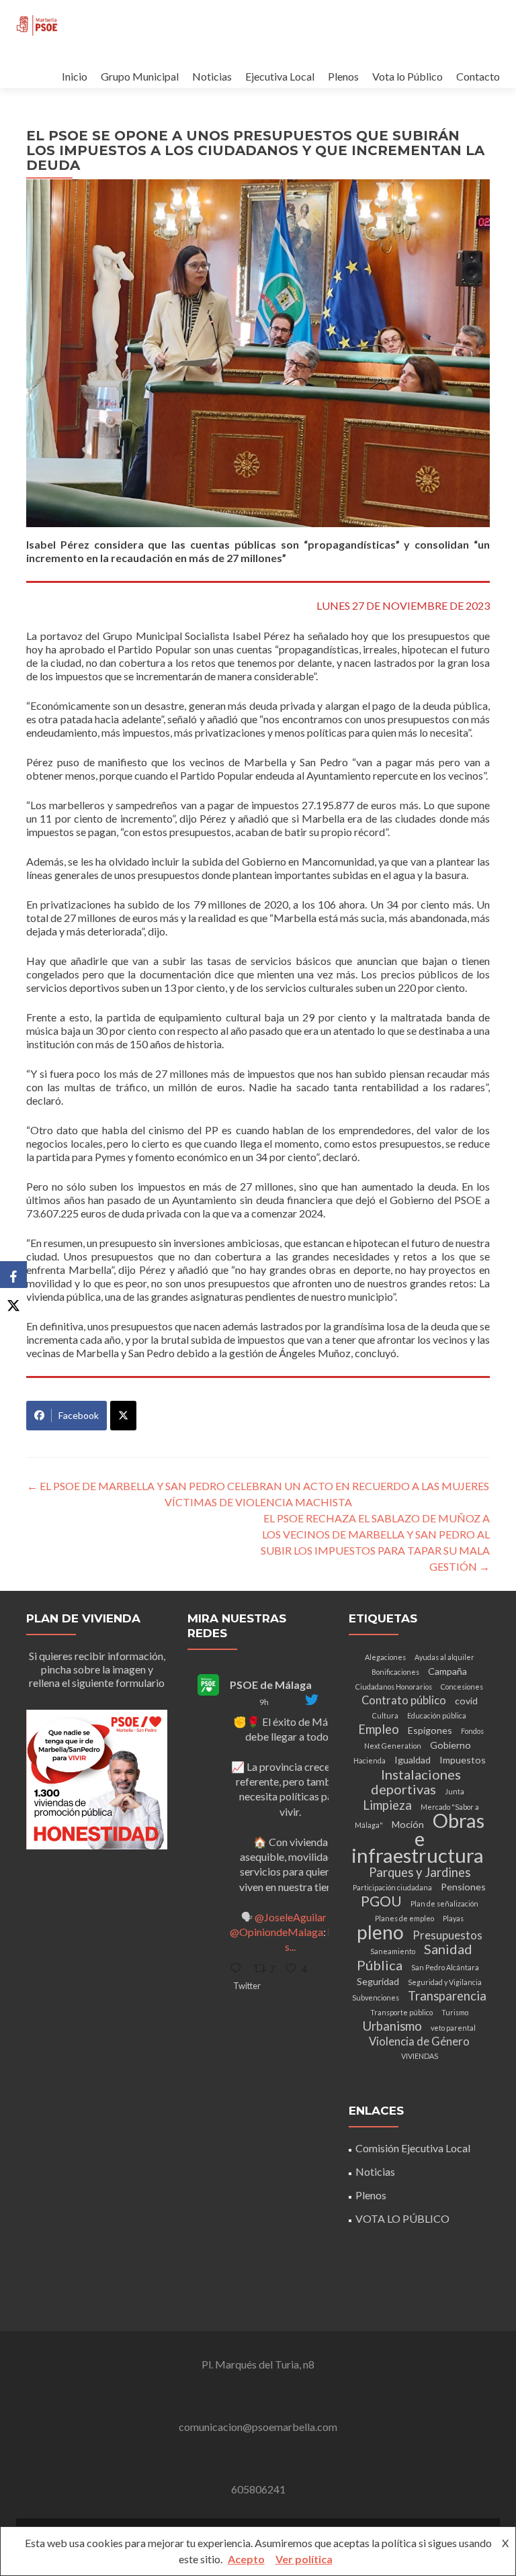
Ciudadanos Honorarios (394, 1687)
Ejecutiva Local (280, 76)
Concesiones (462, 1687)
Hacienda (370, 1760)
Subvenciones (376, 1997)
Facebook (79, 1415)
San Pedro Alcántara (445, 1967)
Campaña (447, 1671)
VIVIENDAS (420, 2056)
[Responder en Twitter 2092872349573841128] (239, 1969)
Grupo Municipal (140, 76)
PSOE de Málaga (271, 1685)
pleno (380, 1932)
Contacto (478, 76)
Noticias (212, 76)
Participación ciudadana (392, 1887)
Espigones (430, 1730)
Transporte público (401, 2012)
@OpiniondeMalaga (276, 1932)
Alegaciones (385, 1657)
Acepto (246, 2559)
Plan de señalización (444, 1903)
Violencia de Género (419, 2041)
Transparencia (447, 1996)
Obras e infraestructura (418, 1838)
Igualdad (413, 1760)
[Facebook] (13, 1275)
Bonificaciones (395, 1672)
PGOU (381, 1901)
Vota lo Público (407, 76)
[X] (13, 1301)
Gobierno (450, 1745)
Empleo (379, 1729)
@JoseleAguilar (291, 1917)
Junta (455, 1791)
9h (264, 1702)
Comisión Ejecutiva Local (413, 2148)
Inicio (75, 76)
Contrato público (404, 1700)
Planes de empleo (404, 1918)
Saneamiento (393, 1951)
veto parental (453, 2028)
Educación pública (437, 1715)
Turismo (455, 2012)
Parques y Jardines (420, 1872)
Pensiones (463, 1887)
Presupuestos (447, 1935)
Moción (408, 1824)
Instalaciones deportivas (416, 1782)
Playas (453, 1918)
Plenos (343, 76)
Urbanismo (392, 2026)
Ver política (304, 2559)
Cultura (385, 1715)
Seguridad (378, 1981)
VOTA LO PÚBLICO (402, 2218)
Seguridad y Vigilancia (445, 1982)
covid (466, 1701)
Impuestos (463, 1760)
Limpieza (387, 1805)
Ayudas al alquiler (444, 1657)
